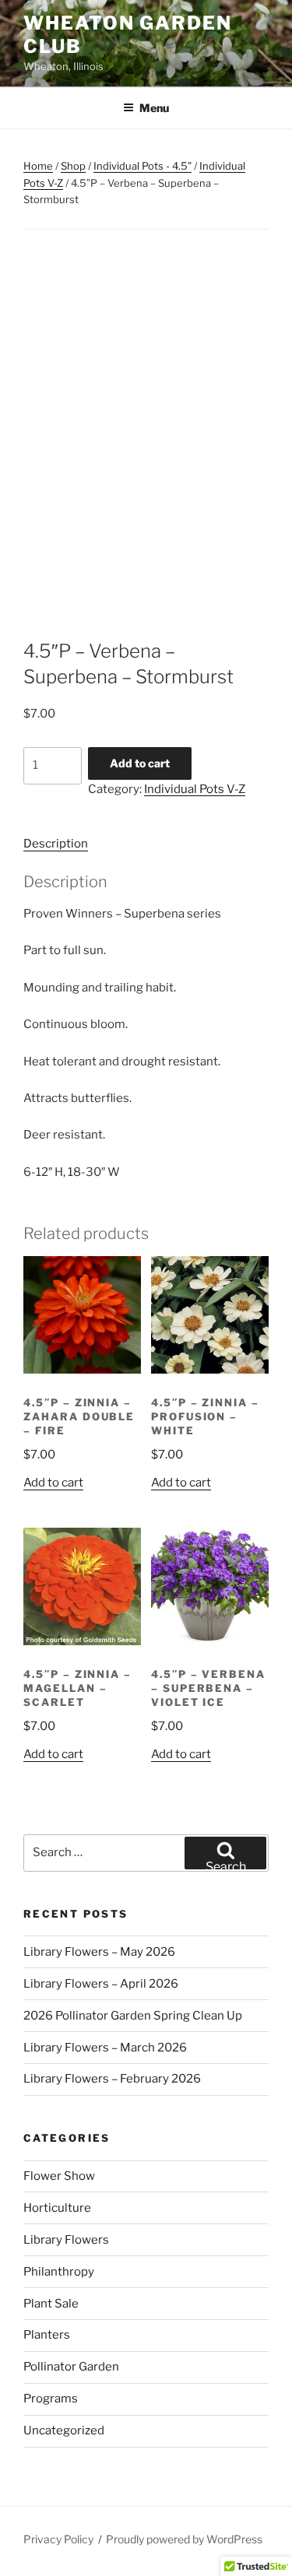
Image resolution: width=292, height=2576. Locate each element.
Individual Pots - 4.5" (142, 166)
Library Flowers (66, 2240)
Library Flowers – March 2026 (105, 2048)
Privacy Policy (58, 2539)
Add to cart (140, 763)
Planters (47, 2335)
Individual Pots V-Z (195, 789)
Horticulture (57, 2208)
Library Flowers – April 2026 (101, 1984)
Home (38, 166)
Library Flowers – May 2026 (99, 1952)
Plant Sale (51, 2304)
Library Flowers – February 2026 (112, 2079)
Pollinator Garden (71, 2367)
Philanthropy (59, 2272)
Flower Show (59, 2176)
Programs (51, 2399)
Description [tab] (56, 844)
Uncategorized (64, 2430)
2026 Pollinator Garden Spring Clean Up (133, 2016)
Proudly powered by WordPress (184, 2539)
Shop (73, 166)
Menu (154, 108)
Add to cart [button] (53, 1483)
